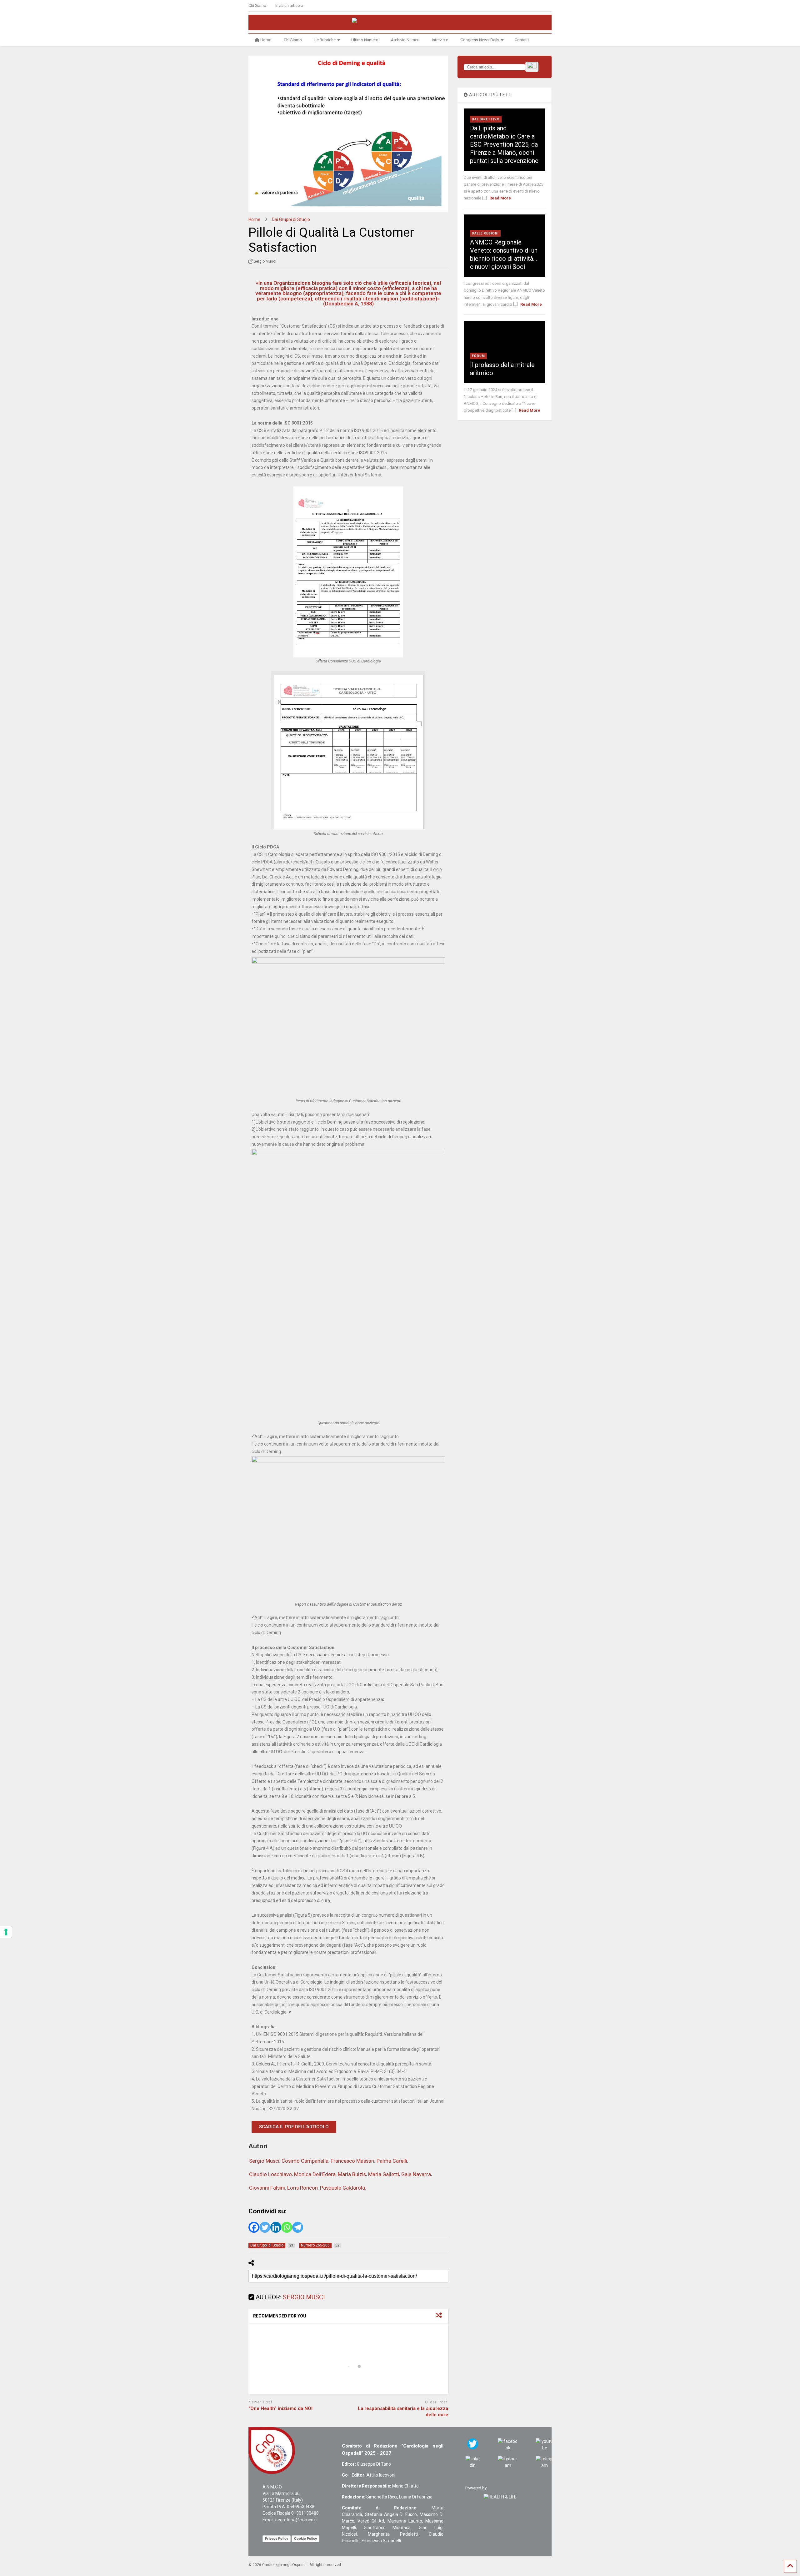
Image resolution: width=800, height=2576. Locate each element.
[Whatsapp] (287, 2227)
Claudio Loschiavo (270, 2174)
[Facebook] (254, 2227)
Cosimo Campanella (305, 2161)
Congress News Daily (480, 40)
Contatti (522, 40)
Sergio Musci (264, 2161)
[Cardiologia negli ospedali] (400, 23)
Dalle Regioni (485, 233)
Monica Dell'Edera (315, 2174)
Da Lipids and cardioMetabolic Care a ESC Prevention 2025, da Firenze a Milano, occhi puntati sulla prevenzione (504, 144)
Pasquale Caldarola (342, 2188)
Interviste (440, 40)
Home (266, 40)
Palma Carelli (392, 2161)
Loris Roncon (302, 2188)
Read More (500, 198)
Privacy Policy (277, 2538)
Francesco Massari (352, 2161)
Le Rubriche (325, 40)
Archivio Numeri (405, 40)
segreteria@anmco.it (296, 2520)
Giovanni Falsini (267, 2188)
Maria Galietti (384, 2174)
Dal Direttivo (486, 119)
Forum (478, 356)
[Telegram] (298, 2227)
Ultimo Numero (365, 40)
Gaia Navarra (416, 2174)
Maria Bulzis (352, 2174)
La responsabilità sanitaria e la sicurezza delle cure (403, 2412)
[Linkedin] (276, 2227)
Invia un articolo (289, 6)
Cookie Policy (305, 2538)
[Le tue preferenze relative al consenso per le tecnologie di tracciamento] (6, 1932)
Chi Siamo (257, 6)
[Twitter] (265, 2227)
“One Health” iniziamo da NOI (280, 2408)
